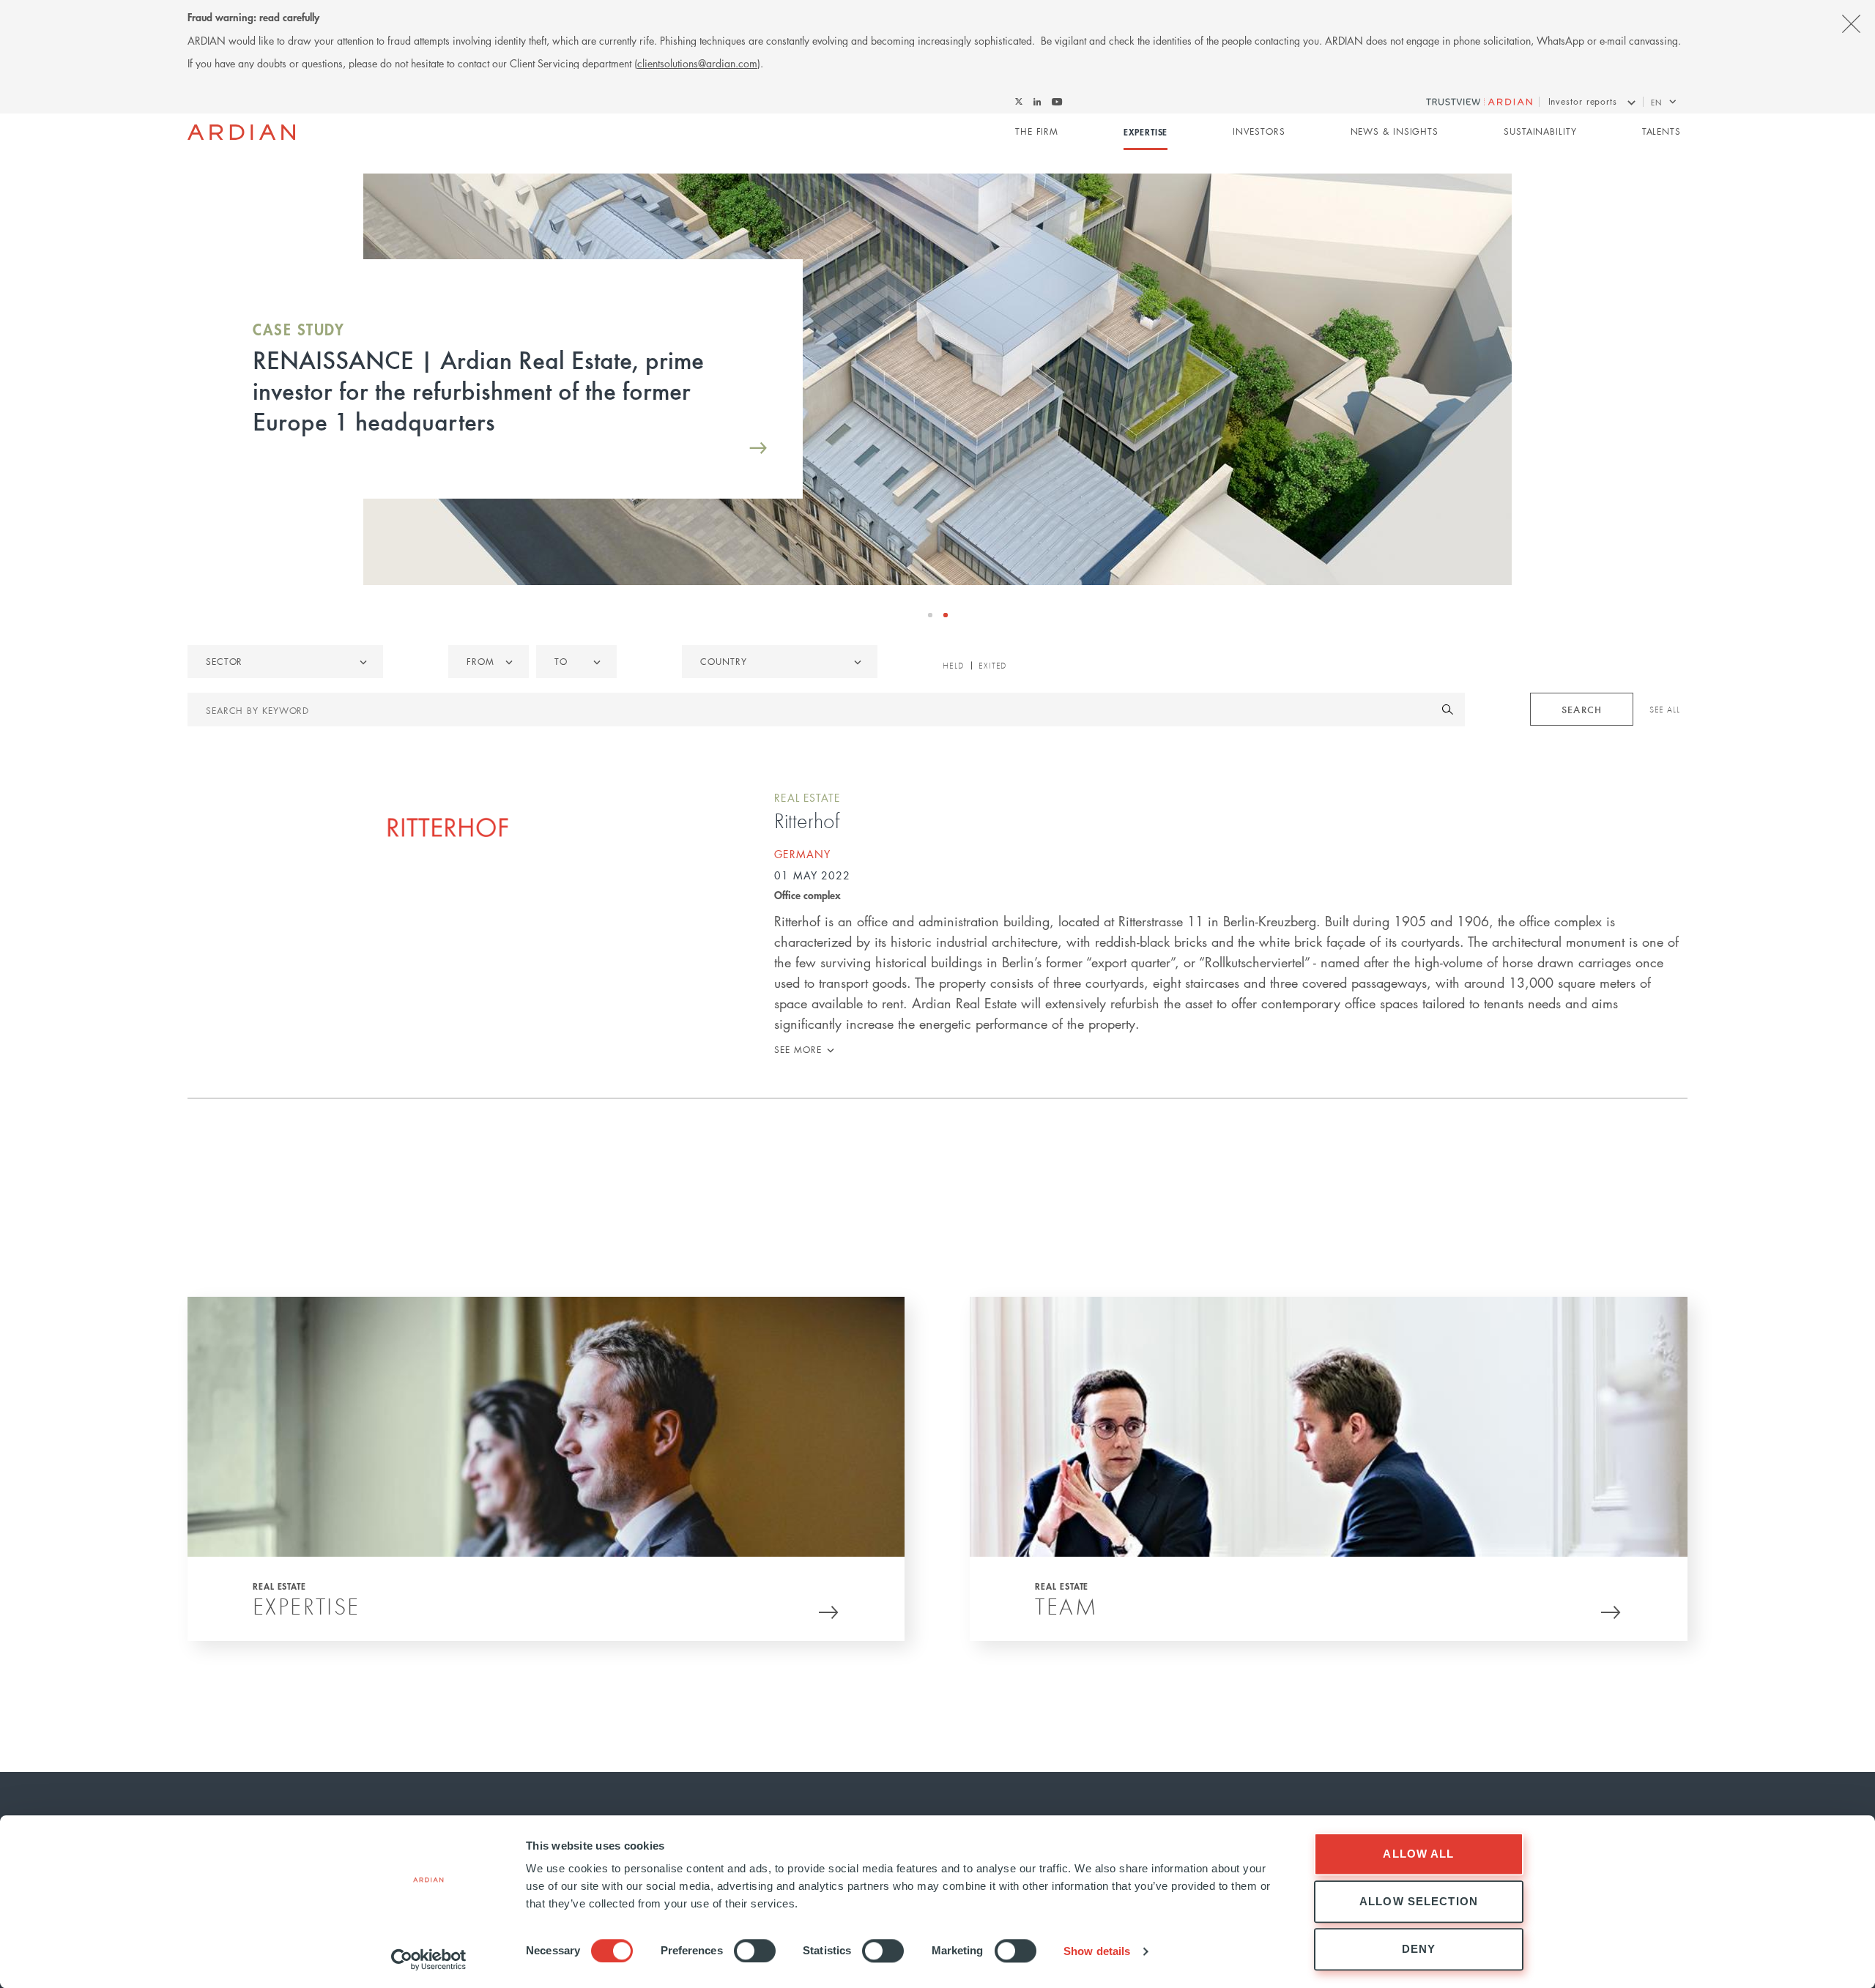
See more (798, 1050)
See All (1665, 710)
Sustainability (1540, 131)
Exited (992, 666)
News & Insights (1395, 131)
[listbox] (285, 662)
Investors (1259, 131)
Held (953, 666)
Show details (1097, 1951)
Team (1066, 1606)
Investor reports (1583, 101)
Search (1581, 709)
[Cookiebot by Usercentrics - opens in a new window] (429, 1959)
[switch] (755, 1951)
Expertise (1146, 132)
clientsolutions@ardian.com (697, 63)
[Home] (241, 133)
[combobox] (780, 662)
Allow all (1418, 1854)
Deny (1419, 1949)
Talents (1661, 131)
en (1656, 102)
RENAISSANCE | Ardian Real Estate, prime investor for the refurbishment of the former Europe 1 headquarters (478, 390)
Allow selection (1419, 1901)
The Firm (1037, 131)
